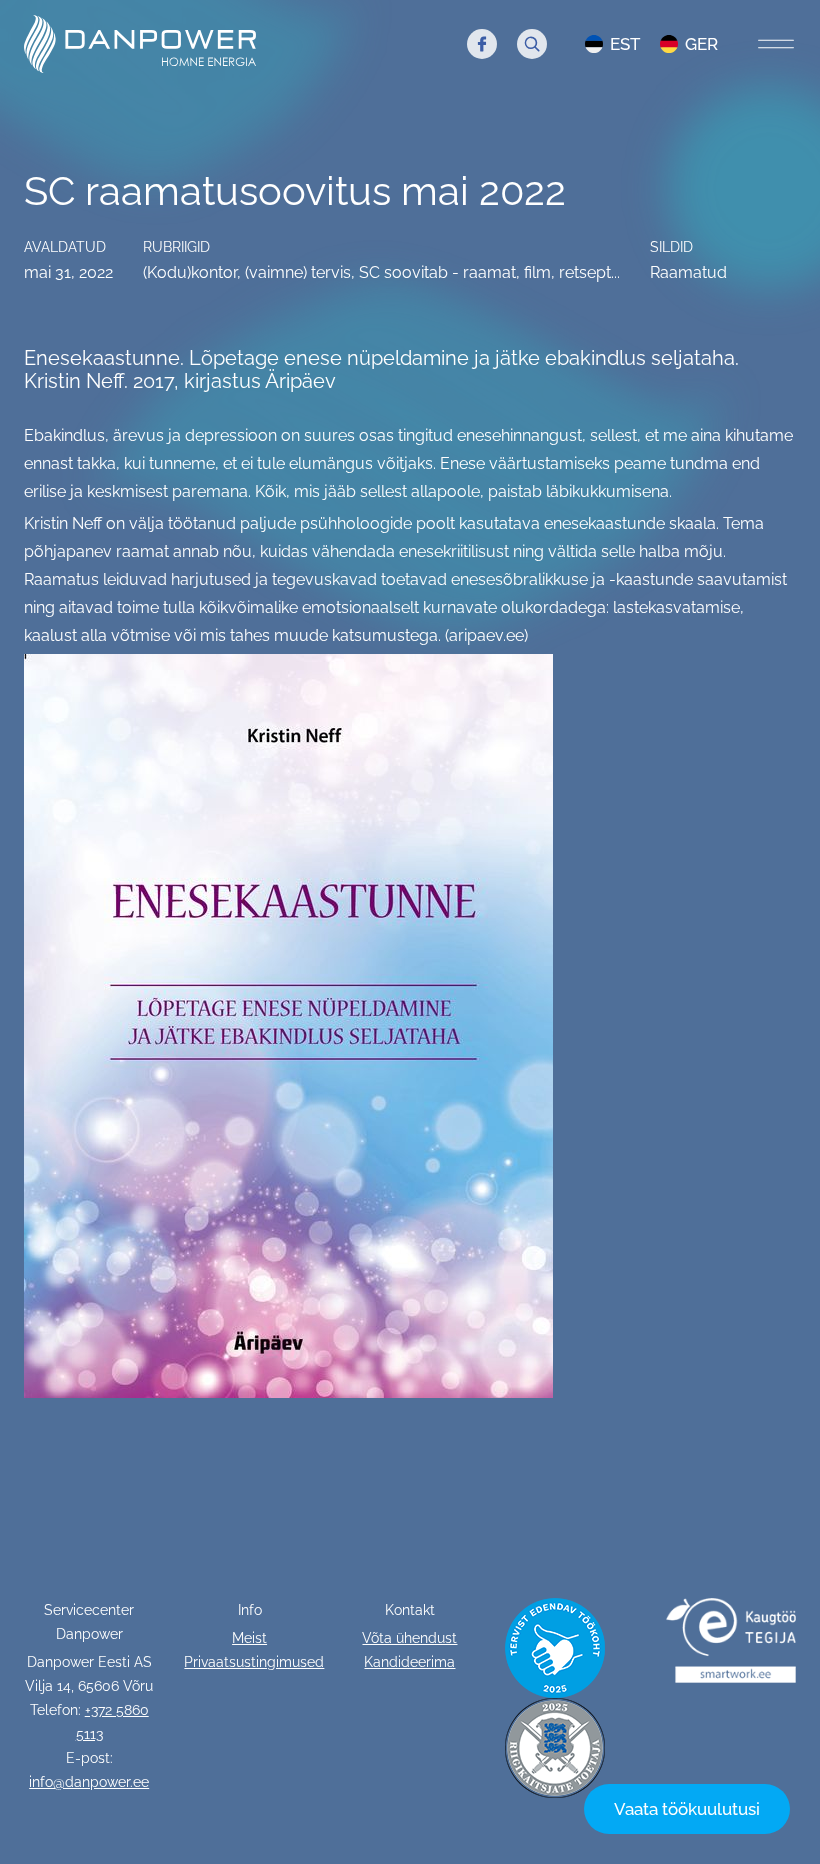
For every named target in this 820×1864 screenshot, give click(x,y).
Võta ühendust (409, 1638)
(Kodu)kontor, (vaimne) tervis (247, 272)
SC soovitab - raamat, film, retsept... (489, 272)
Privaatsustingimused (254, 1662)
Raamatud (688, 272)
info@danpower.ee (89, 1782)
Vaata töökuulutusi (687, 1809)
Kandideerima (409, 1662)
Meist (249, 1638)
